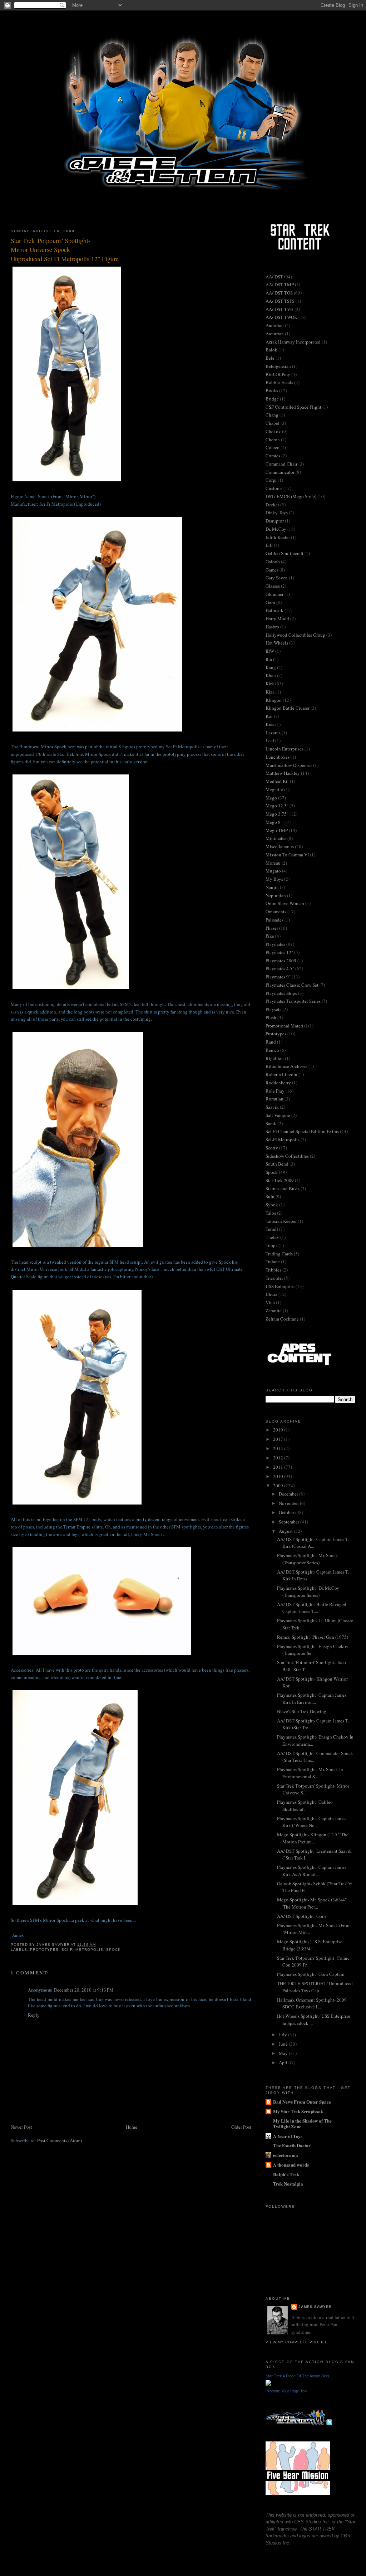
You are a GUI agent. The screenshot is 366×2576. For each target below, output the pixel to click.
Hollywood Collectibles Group (295, 635)
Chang (272, 415)
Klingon (274, 700)
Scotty (272, 1148)
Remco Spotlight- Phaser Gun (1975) (313, 1637)
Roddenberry (278, 1083)
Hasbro (272, 627)
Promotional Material (286, 1026)
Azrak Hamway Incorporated (293, 342)
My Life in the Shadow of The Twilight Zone (302, 2123)
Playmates (275, 944)
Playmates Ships (281, 993)
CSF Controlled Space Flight (293, 407)
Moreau (273, 863)
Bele (270, 358)
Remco (272, 1050)
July (283, 2035)
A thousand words (291, 2165)
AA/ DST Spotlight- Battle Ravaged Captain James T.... (312, 1608)
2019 (279, 1430)
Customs (274, 488)
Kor (269, 716)
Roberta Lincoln (281, 1074)
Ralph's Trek (286, 2174)
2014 (279, 1448)
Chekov (273, 431)
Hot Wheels (277, 643)
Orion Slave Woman (285, 903)
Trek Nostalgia (288, 2184)
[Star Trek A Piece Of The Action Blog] (268, 2384)
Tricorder (274, 1278)
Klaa (270, 692)
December (289, 1494)
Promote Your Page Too (286, 2391)
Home (132, 2127)
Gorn (270, 602)
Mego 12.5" (277, 806)
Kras (270, 724)
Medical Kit (277, 781)
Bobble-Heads (279, 382)
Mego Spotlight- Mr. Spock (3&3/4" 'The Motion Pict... (312, 1903)
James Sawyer (315, 2307)
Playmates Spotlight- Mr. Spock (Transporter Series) (308, 1559)
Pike (270, 936)
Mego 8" (274, 822)
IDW (270, 651)
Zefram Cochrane (282, 1319)
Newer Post (21, 2127)
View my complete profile (297, 2342)
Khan (271, 675)
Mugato (273, 871)
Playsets (273, 1009)
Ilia (269, 659)
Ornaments (276, 912)
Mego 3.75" (277, 814)
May (284, 2053)
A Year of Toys (288, 2136)
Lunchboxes (278, 757)
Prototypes (44, 1950)
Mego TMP (277, 830)
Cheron (273, 439)
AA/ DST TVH (280, 309)
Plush (271, 1017)
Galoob (273, 562)
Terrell (272, 1229)
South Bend (277, 1164)
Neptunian (276, 895)
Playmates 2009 (281, 961)
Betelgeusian (278, 366)
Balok (271, 350)
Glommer (274, 594)
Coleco (273, 447)
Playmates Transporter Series (293, 1001)
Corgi (271, 480)
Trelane (273, 1262)
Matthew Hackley (283, 773)
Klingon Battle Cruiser (288, 708)
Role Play (275, 1091)
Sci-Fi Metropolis (82, 1950)
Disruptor (275, 521)
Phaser (272, 928)
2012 (279, 1458)
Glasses (273, 586)
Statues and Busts (283, 1189)
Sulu (270, 1196)
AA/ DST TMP (280, 285)
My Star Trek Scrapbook (298, 2111)
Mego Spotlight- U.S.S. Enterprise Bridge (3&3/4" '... (310, 1945)
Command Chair (281, 464)
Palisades (274, 920)
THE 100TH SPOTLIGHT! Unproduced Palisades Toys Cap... (315, 1987)
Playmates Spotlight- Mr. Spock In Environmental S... (310, 1773)
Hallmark (274, 610)
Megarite (274, 789)
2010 (279, 1476)
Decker (272, 505)
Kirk (270, 684)
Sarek (271, 1123)
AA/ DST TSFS (280, 301)
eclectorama (286, 2155)
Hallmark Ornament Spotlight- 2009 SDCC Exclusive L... (312, 2003)
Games (272, 570)
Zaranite (274, 1311)
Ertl (269, 545)
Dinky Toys (277, 512)
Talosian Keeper (281, 1221)
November (289, 1503)
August (286, 1531)
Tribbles (273, 1270)
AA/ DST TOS (279, 293)
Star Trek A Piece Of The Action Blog (297, 2376)
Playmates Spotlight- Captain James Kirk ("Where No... (312, 1822)
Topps (271, 1245)
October (287, 1512)
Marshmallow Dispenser (289, 765)
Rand (271, 1042)
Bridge (272, 399)
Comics (273, 456)
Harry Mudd (277, 618)
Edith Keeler (278, 537)
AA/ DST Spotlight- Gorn (301, 1916)
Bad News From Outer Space (302, 2102)
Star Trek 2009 (280, 1180)
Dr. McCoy (276, 529)
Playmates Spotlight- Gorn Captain (311, 1974)
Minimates (276, 838)
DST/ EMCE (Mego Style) (291, 496)
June (284, 2044)
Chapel (273, 423)
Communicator (280, 472)
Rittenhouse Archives (286, 1066)
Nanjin (272, 887)
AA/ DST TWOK (281, 317)
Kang (271, 667)
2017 (279, 1439)
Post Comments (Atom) (60, 2140)
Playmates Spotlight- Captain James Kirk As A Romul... (312, 1871)
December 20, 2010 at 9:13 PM (84, 1990)
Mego (271, 798)
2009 (279, 1486)
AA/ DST (274, 277)
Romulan (274, 1099)
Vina (270, 1302)
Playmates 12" (279, 952)
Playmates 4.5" (280, 968)
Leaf (270, 740)
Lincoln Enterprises (285, 749)
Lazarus (273, 733)
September (290, 1522)
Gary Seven (277, 578)
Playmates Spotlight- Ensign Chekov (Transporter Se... (313, 1650)
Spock (113, 1950)
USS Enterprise (280, 1286)
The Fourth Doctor (292, 2145)
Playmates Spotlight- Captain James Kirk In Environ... (312, 1698)
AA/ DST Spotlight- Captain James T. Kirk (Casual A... (313, 1543)
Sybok (272, 1205)
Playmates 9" (278, 977)
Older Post (241, 2127)
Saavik (272, 1107)
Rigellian (275, 1058)
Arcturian (275, 334)
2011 (279, 1467)
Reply (34, 2015)
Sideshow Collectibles (287, 1156)
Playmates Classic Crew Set (292, 985)
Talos (271, 1213)
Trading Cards (279, 1254)
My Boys (274, 879)
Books (272, 390)
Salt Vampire (278, 1115)
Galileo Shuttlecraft (285, 553)
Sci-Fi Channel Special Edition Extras (302, 1131)
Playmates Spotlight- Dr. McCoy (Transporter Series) (308, 1591)
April (284, 2062)
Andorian (275, 325)
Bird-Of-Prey (278, 374)
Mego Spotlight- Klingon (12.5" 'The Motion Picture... (313, 1838)
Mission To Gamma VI (287, 855)
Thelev (272, 1237)
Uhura (271, 1294)
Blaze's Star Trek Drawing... (303, 1711)
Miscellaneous (280, 846)
